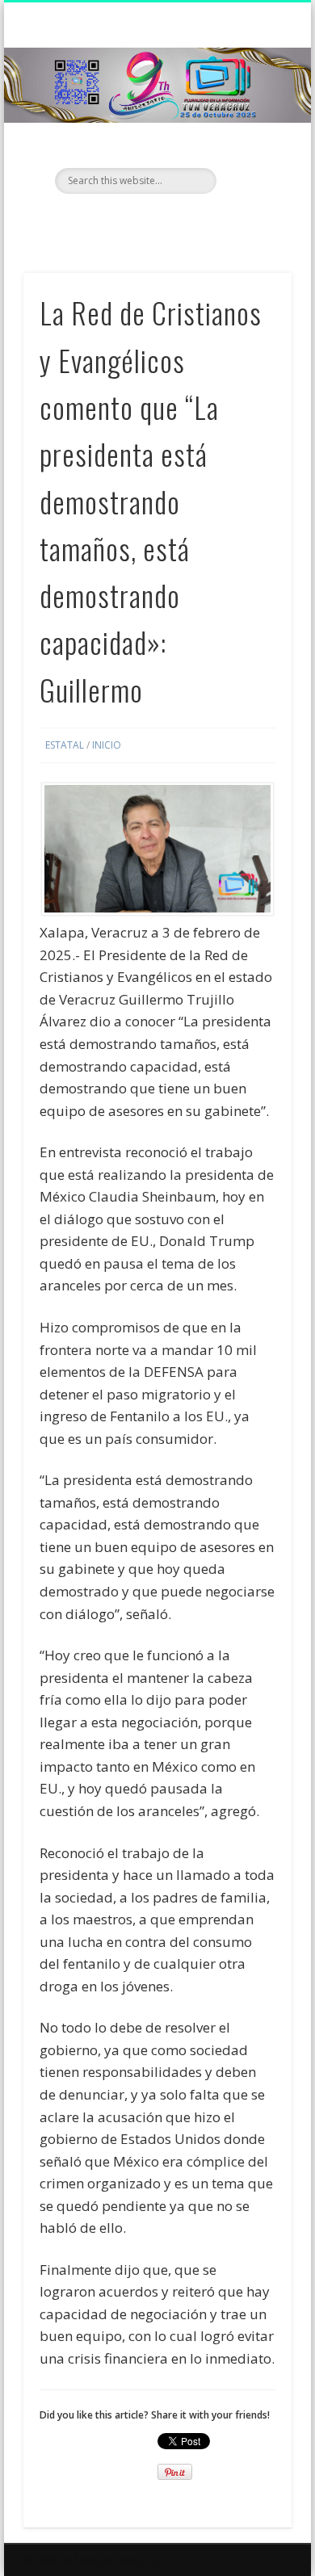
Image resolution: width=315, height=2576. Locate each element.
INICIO (107, 745)
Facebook (122, 221)
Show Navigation (252, 145)
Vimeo (188, 221)
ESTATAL (65, 745)
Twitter (155, 221)
